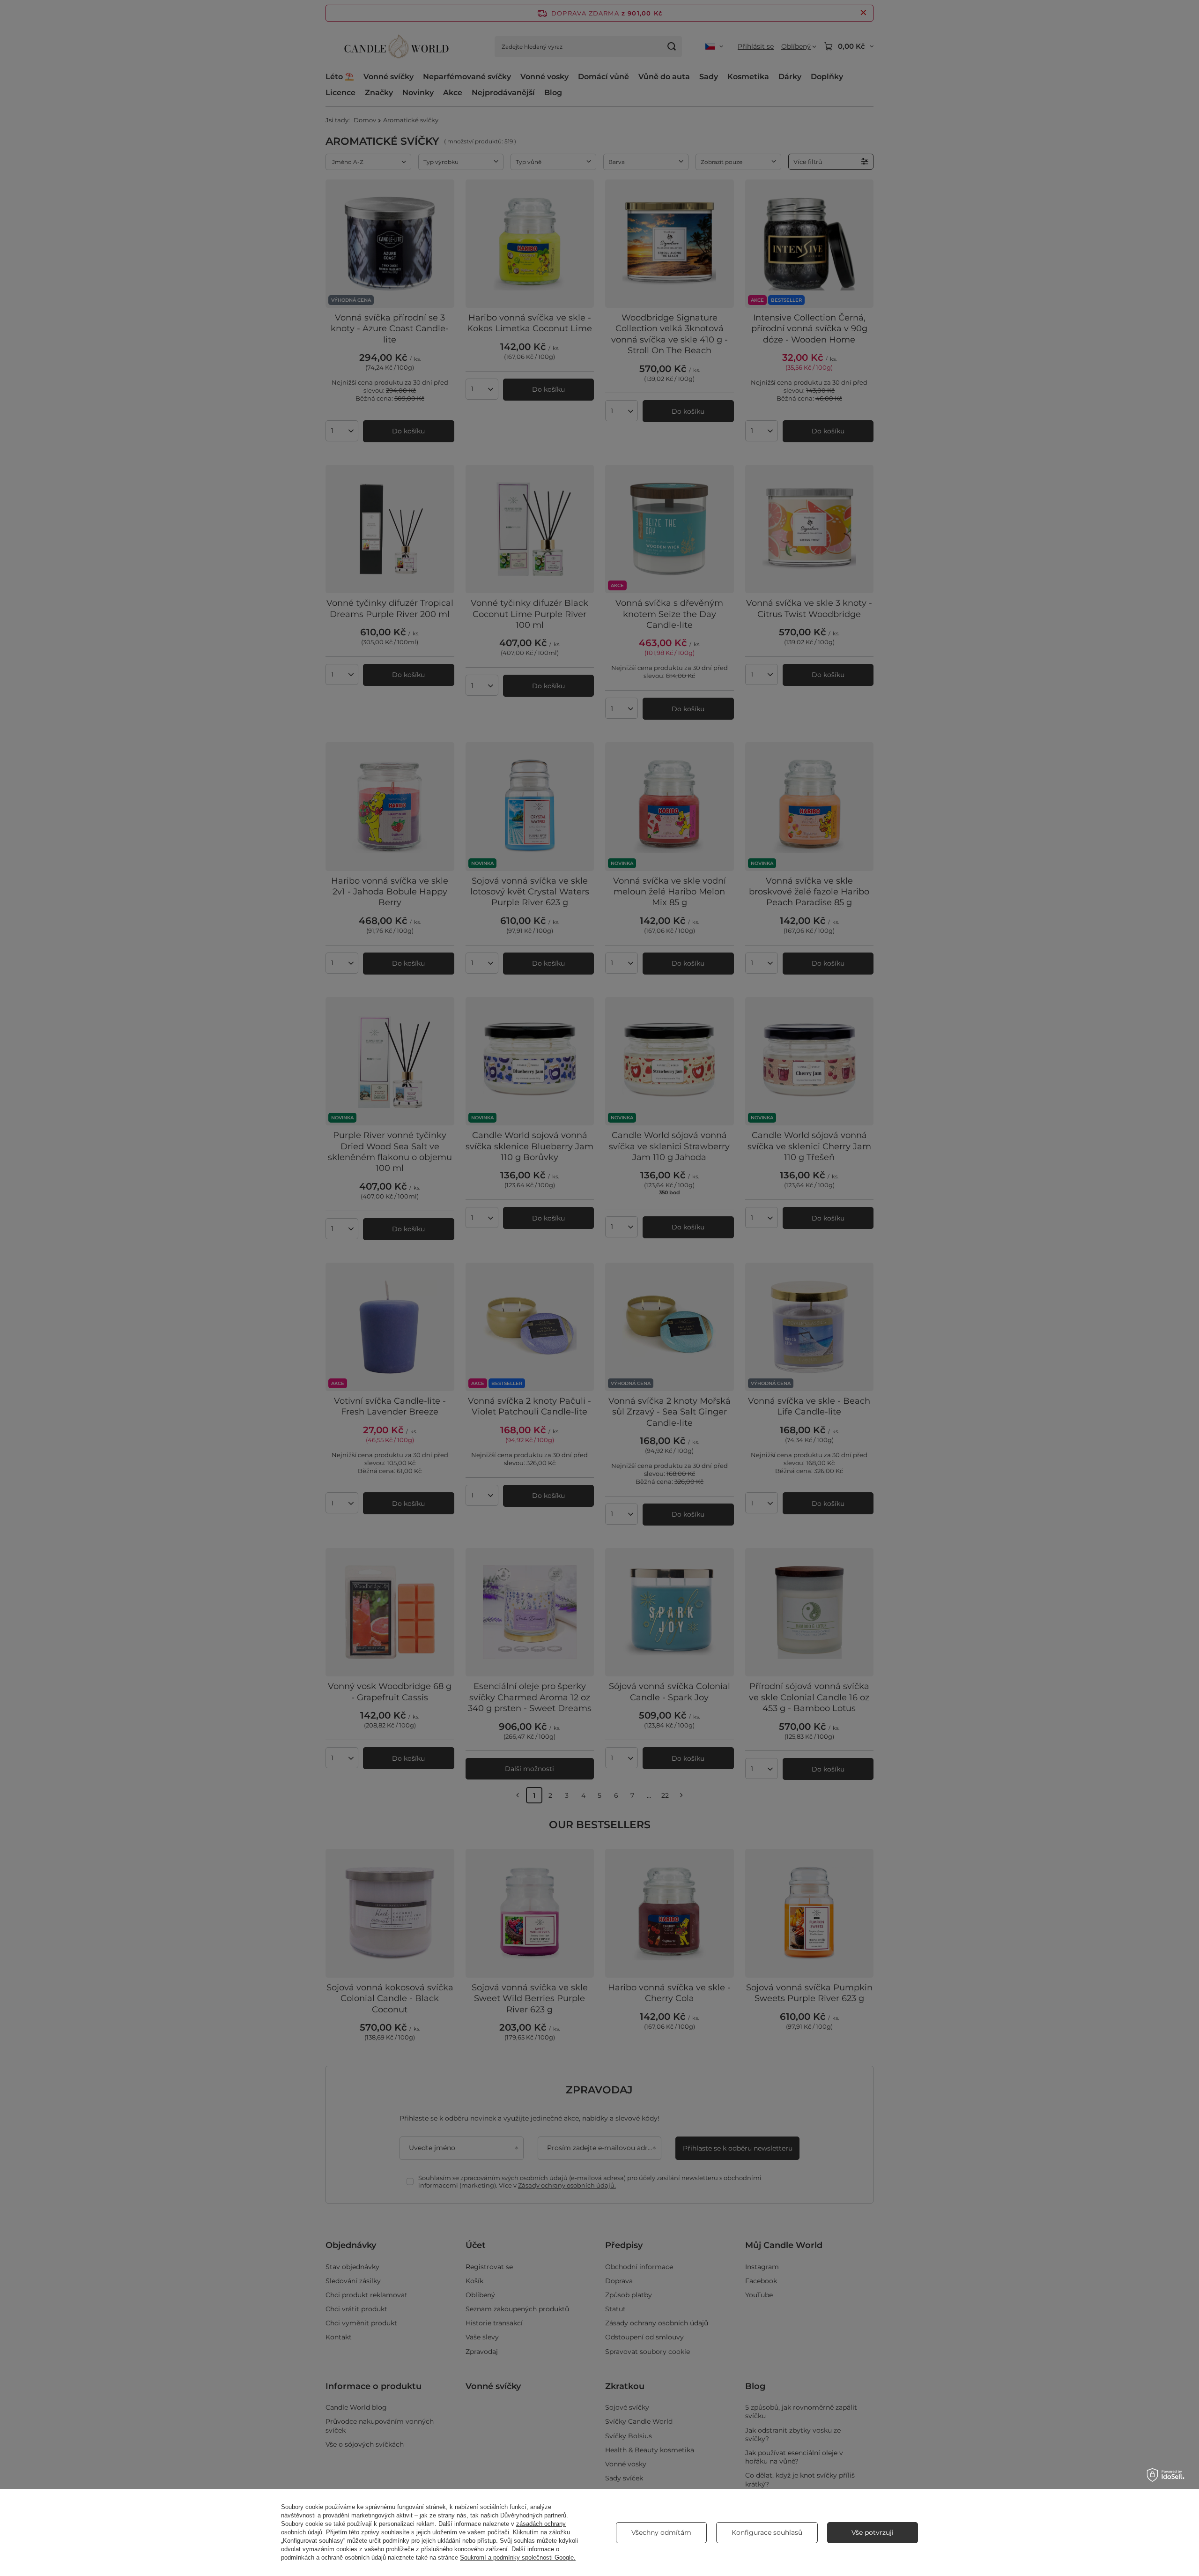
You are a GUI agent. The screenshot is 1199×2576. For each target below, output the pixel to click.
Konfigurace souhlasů (767, 2532)
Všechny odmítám (661, 2532)
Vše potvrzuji (873, 2532)
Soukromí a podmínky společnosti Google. (518, 2557)
